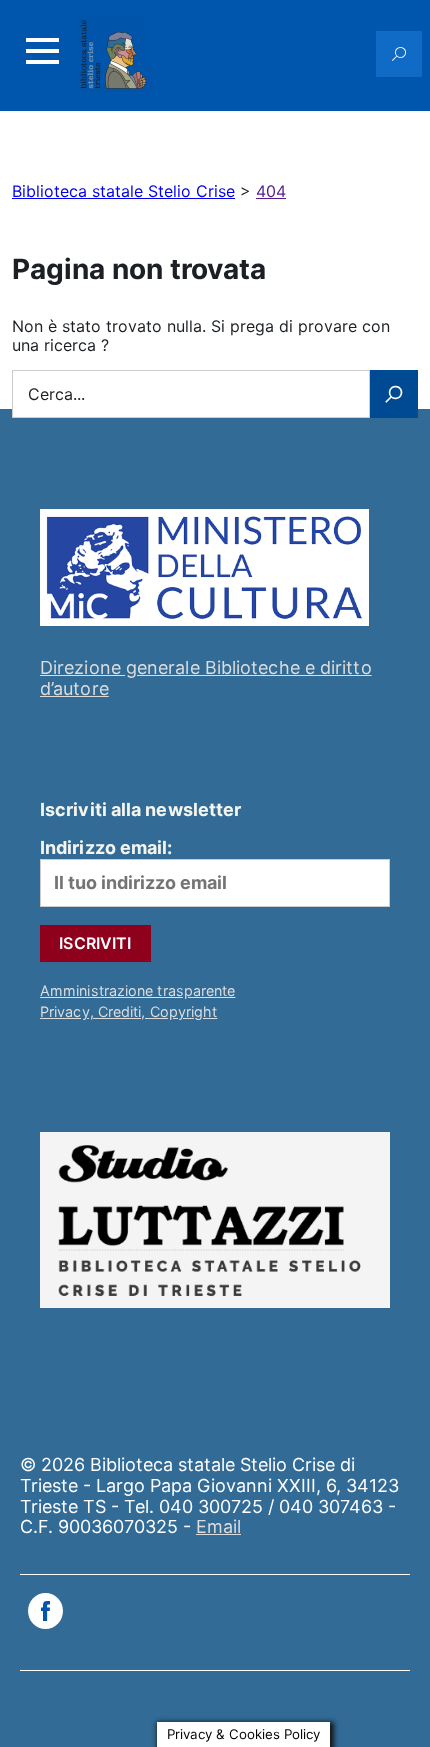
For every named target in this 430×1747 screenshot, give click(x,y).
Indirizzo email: (106, 848)
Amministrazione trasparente (137, 990)
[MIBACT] (204, 629)
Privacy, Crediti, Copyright (128, 1011)
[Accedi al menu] (42, 51)
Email (218, 1526)
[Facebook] (45, 1613)
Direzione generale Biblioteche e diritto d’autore (206, 678)
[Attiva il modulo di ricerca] (399, 54)
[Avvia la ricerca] (394, 394)
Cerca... (56, 394)
